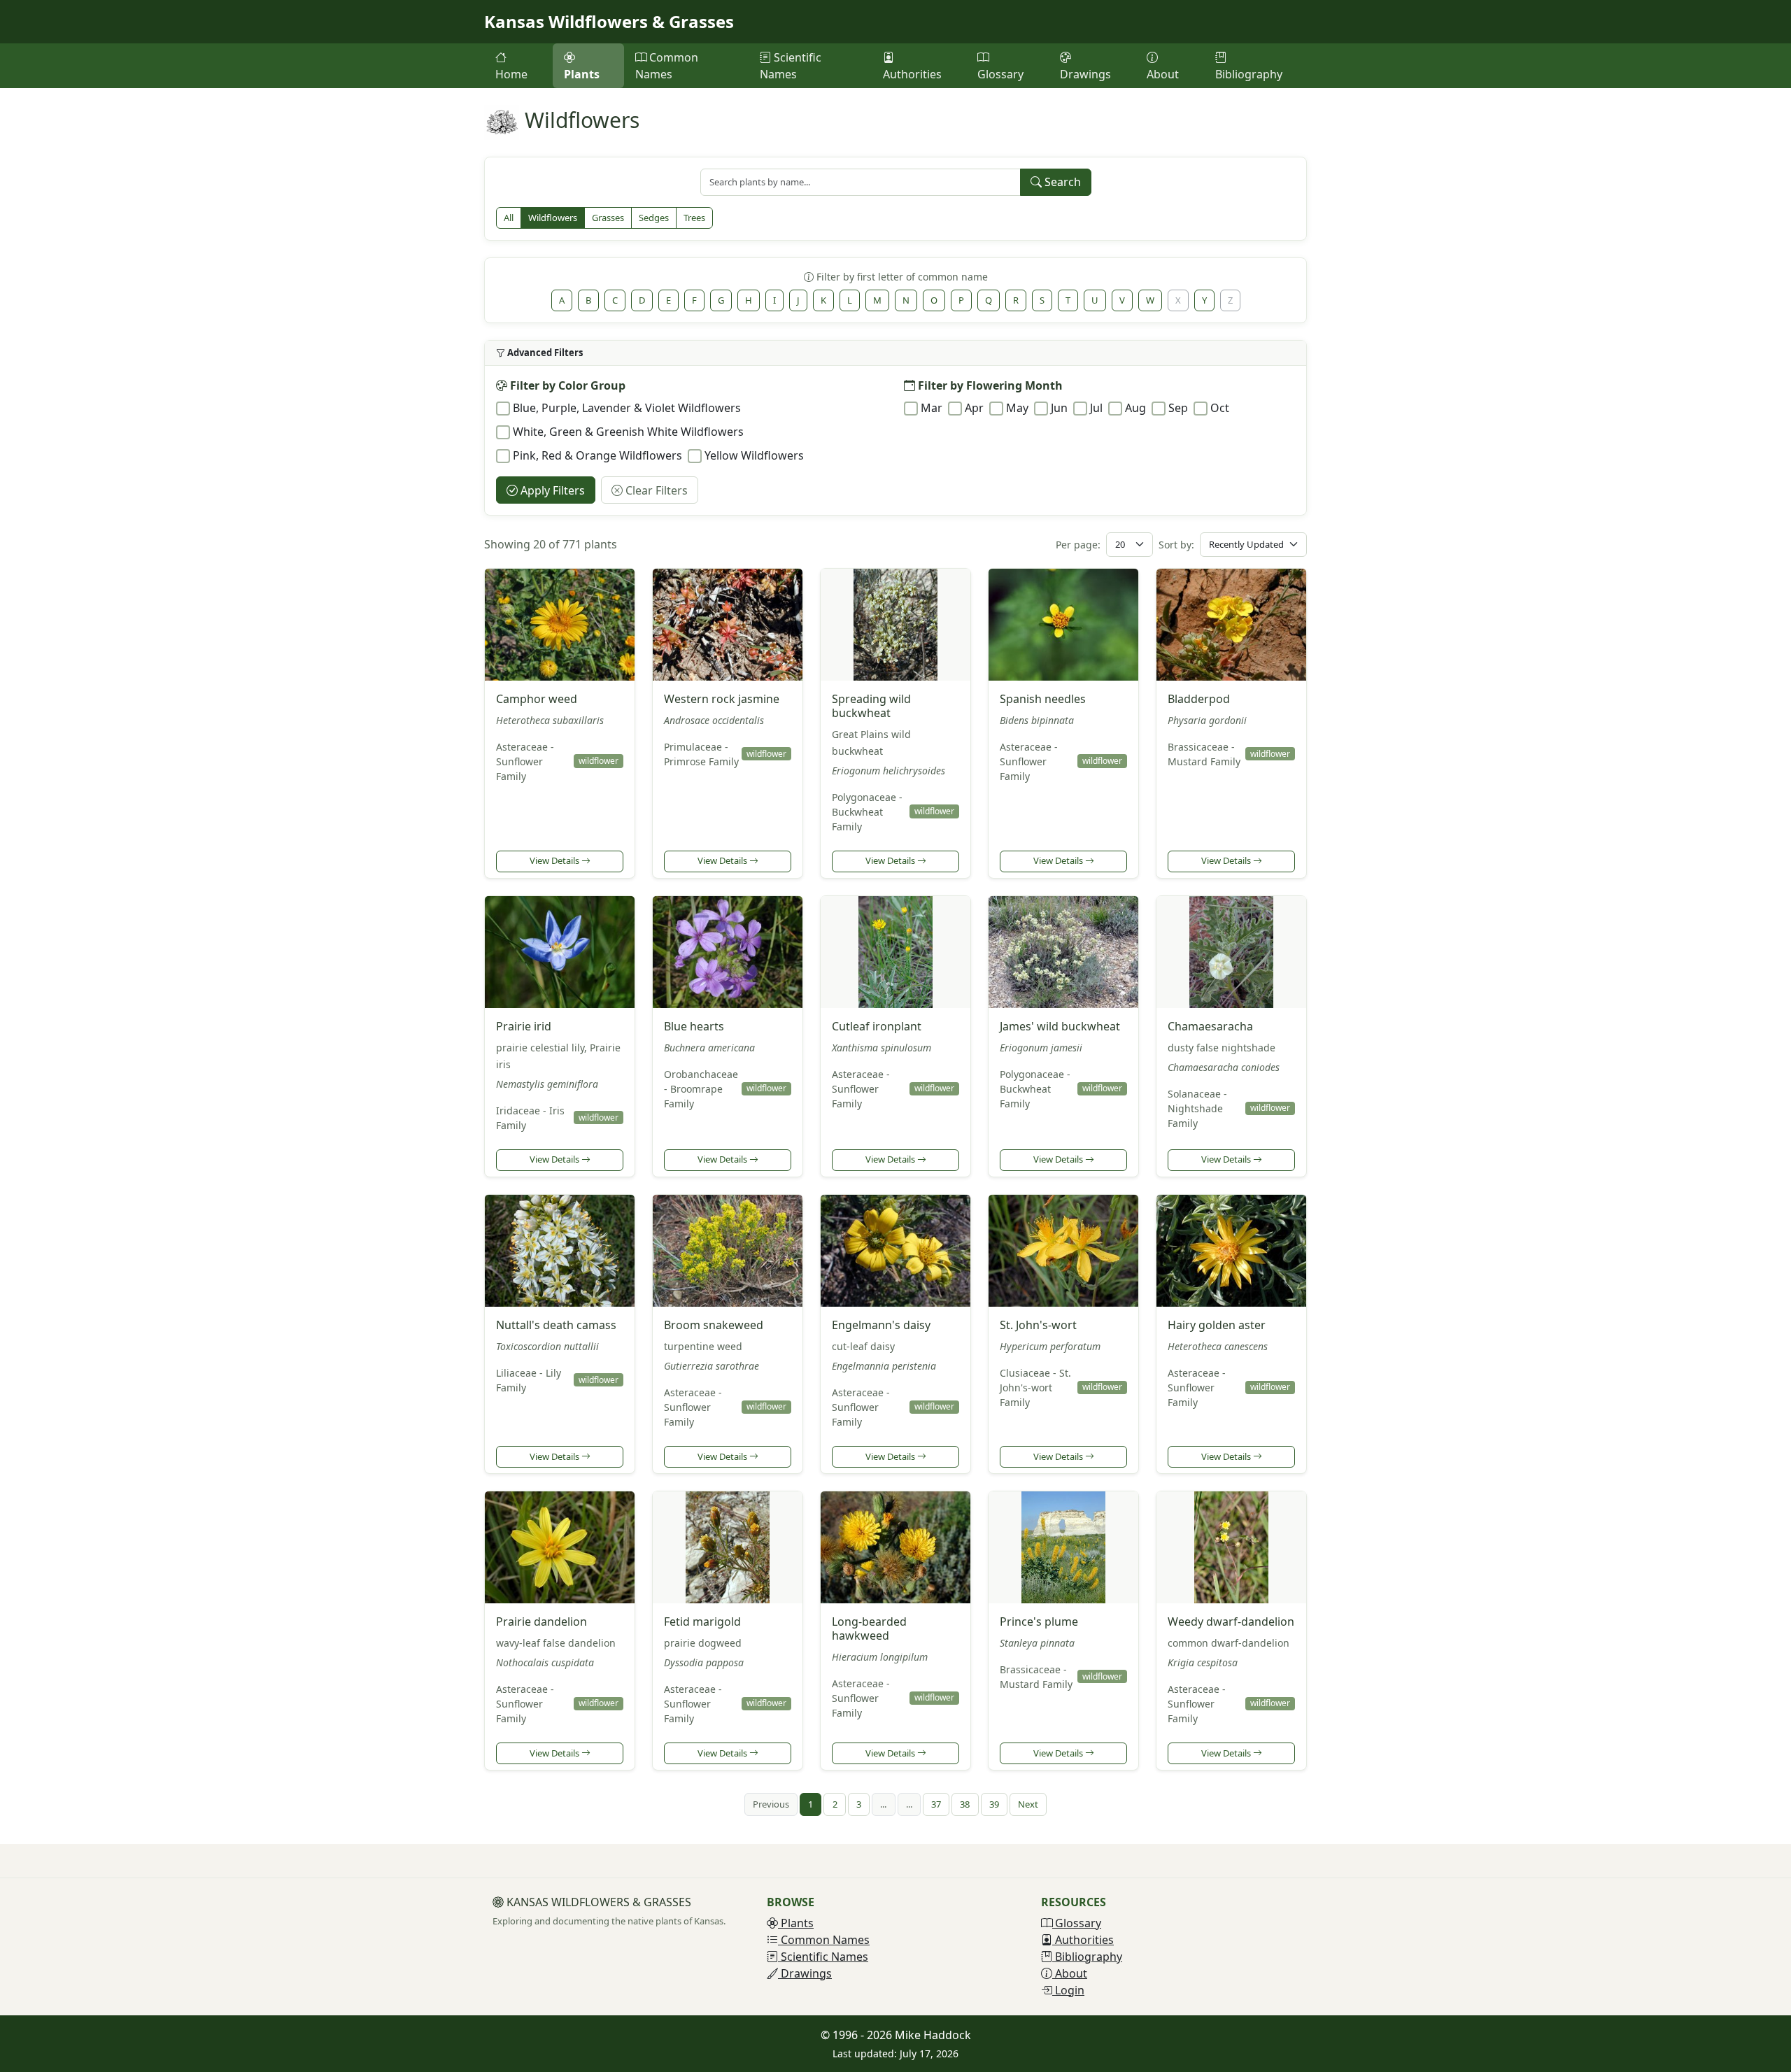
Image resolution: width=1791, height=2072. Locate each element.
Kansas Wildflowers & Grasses (609, 21)
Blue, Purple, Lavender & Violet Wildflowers (627, 408)
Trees (694, 218)
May (1017, 408)
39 (994, 1804)
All (509, 218)
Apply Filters (551, 490)
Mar (932, 408)
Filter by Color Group (566, 385)
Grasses (608, 218)
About (1163, 74)
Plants (582, 74)
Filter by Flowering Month (989, 385)
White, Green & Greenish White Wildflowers (628, 432)
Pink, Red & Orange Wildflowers (597, 455)
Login (1068, 1990)
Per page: (1078, 545)
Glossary (1000, 74)
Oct (1220, 408)
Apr (974, 408)
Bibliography (1249, 74)
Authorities (912, 74)
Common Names (667, 66)
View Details (555, 860)
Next (1028, 1804)
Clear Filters (655, 490)
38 (965, 1804)
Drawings (1085, 74)
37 (936, 1804)
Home (511, 74)
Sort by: (1176, 545)
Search (1061, 182)
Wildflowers (553, 218)
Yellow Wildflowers (754, 455)
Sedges (654, 218)
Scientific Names (791, 66)
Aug (1135, 408)
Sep (1178, 408)
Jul (1096, 408)
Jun (1059, 408)
